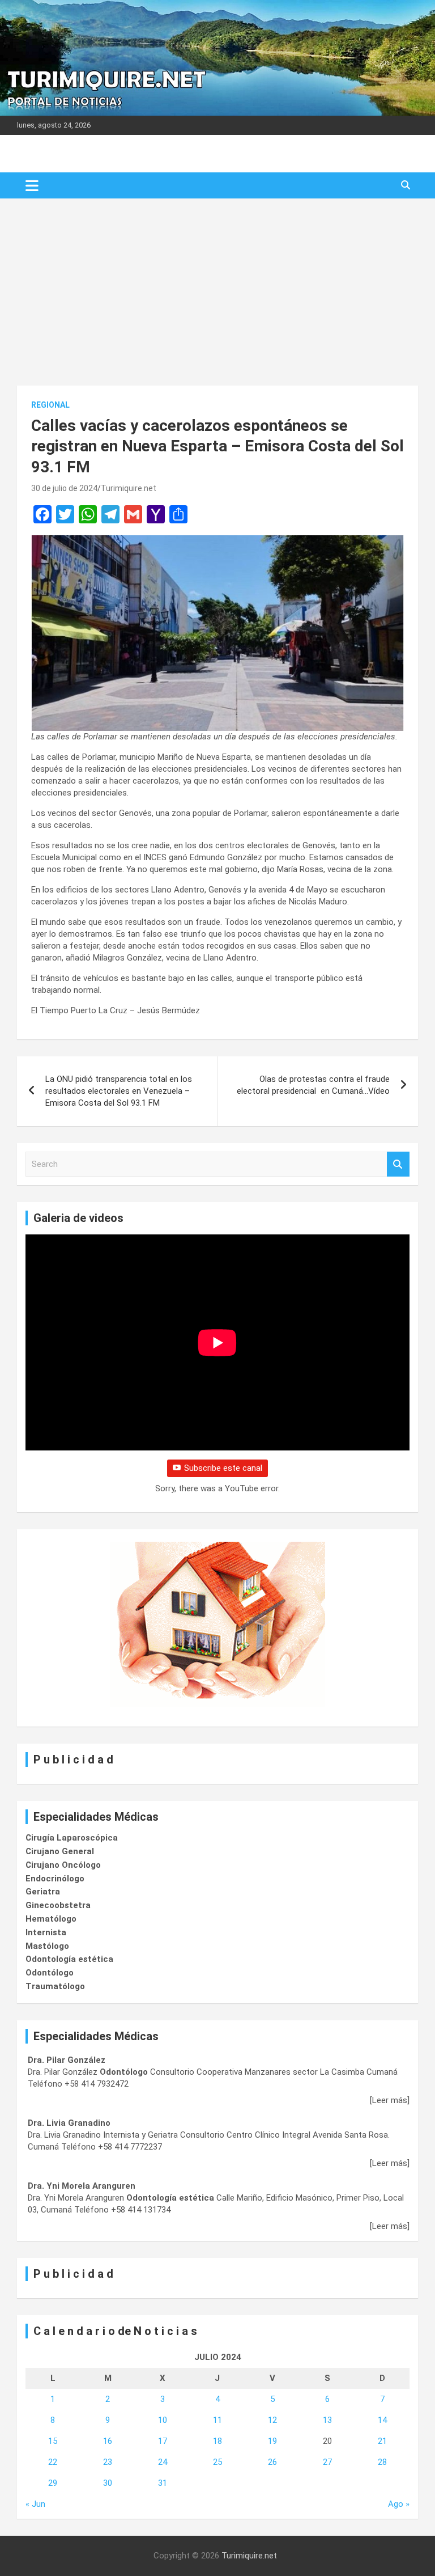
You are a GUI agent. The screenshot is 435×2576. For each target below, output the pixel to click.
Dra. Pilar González (67, 2060)
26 (272, 2462)
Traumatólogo (55, 1986)
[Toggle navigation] (32, 185)
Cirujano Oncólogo (63, 1865)
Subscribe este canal (223, 1468)
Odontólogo (50, 1973)
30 (108, 2483)
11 (217, 2420)
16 (108, 2441)
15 (53, 2441)
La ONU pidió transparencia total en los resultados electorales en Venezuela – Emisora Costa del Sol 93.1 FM (119, 1091)
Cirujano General (60, 1851)
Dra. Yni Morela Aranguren (82, 2186)
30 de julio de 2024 (64, 488)
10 (163, 2420)
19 (272, 2441)
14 (382, 2420)
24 (163, 2462)
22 (53, 2462)
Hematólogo (51, 1919)
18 (217, 2441)
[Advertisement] (217, 284)
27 (327, 2462)
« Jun (35, 2504)
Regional (50, 405)
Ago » (399, 2504)
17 (163, 2441)
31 (163, 2483)
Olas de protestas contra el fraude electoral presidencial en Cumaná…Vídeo (313, 1085)
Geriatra (43, 1892)
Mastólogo (47, 1946)
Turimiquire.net (129, 488)
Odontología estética (69, 1959)
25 (217, 2462)
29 (53, 2483)
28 (382, 2462)
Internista (46, 1932)
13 (327, 2420)
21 (382, 2441)
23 (108, 2462)
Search (398, 1164)
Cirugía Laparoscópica (72, 1838)
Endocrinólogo (55, 1879)
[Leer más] (390, 2100)
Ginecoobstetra (58, 1905)
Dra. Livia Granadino (69, 2123)
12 (272, 2420)
